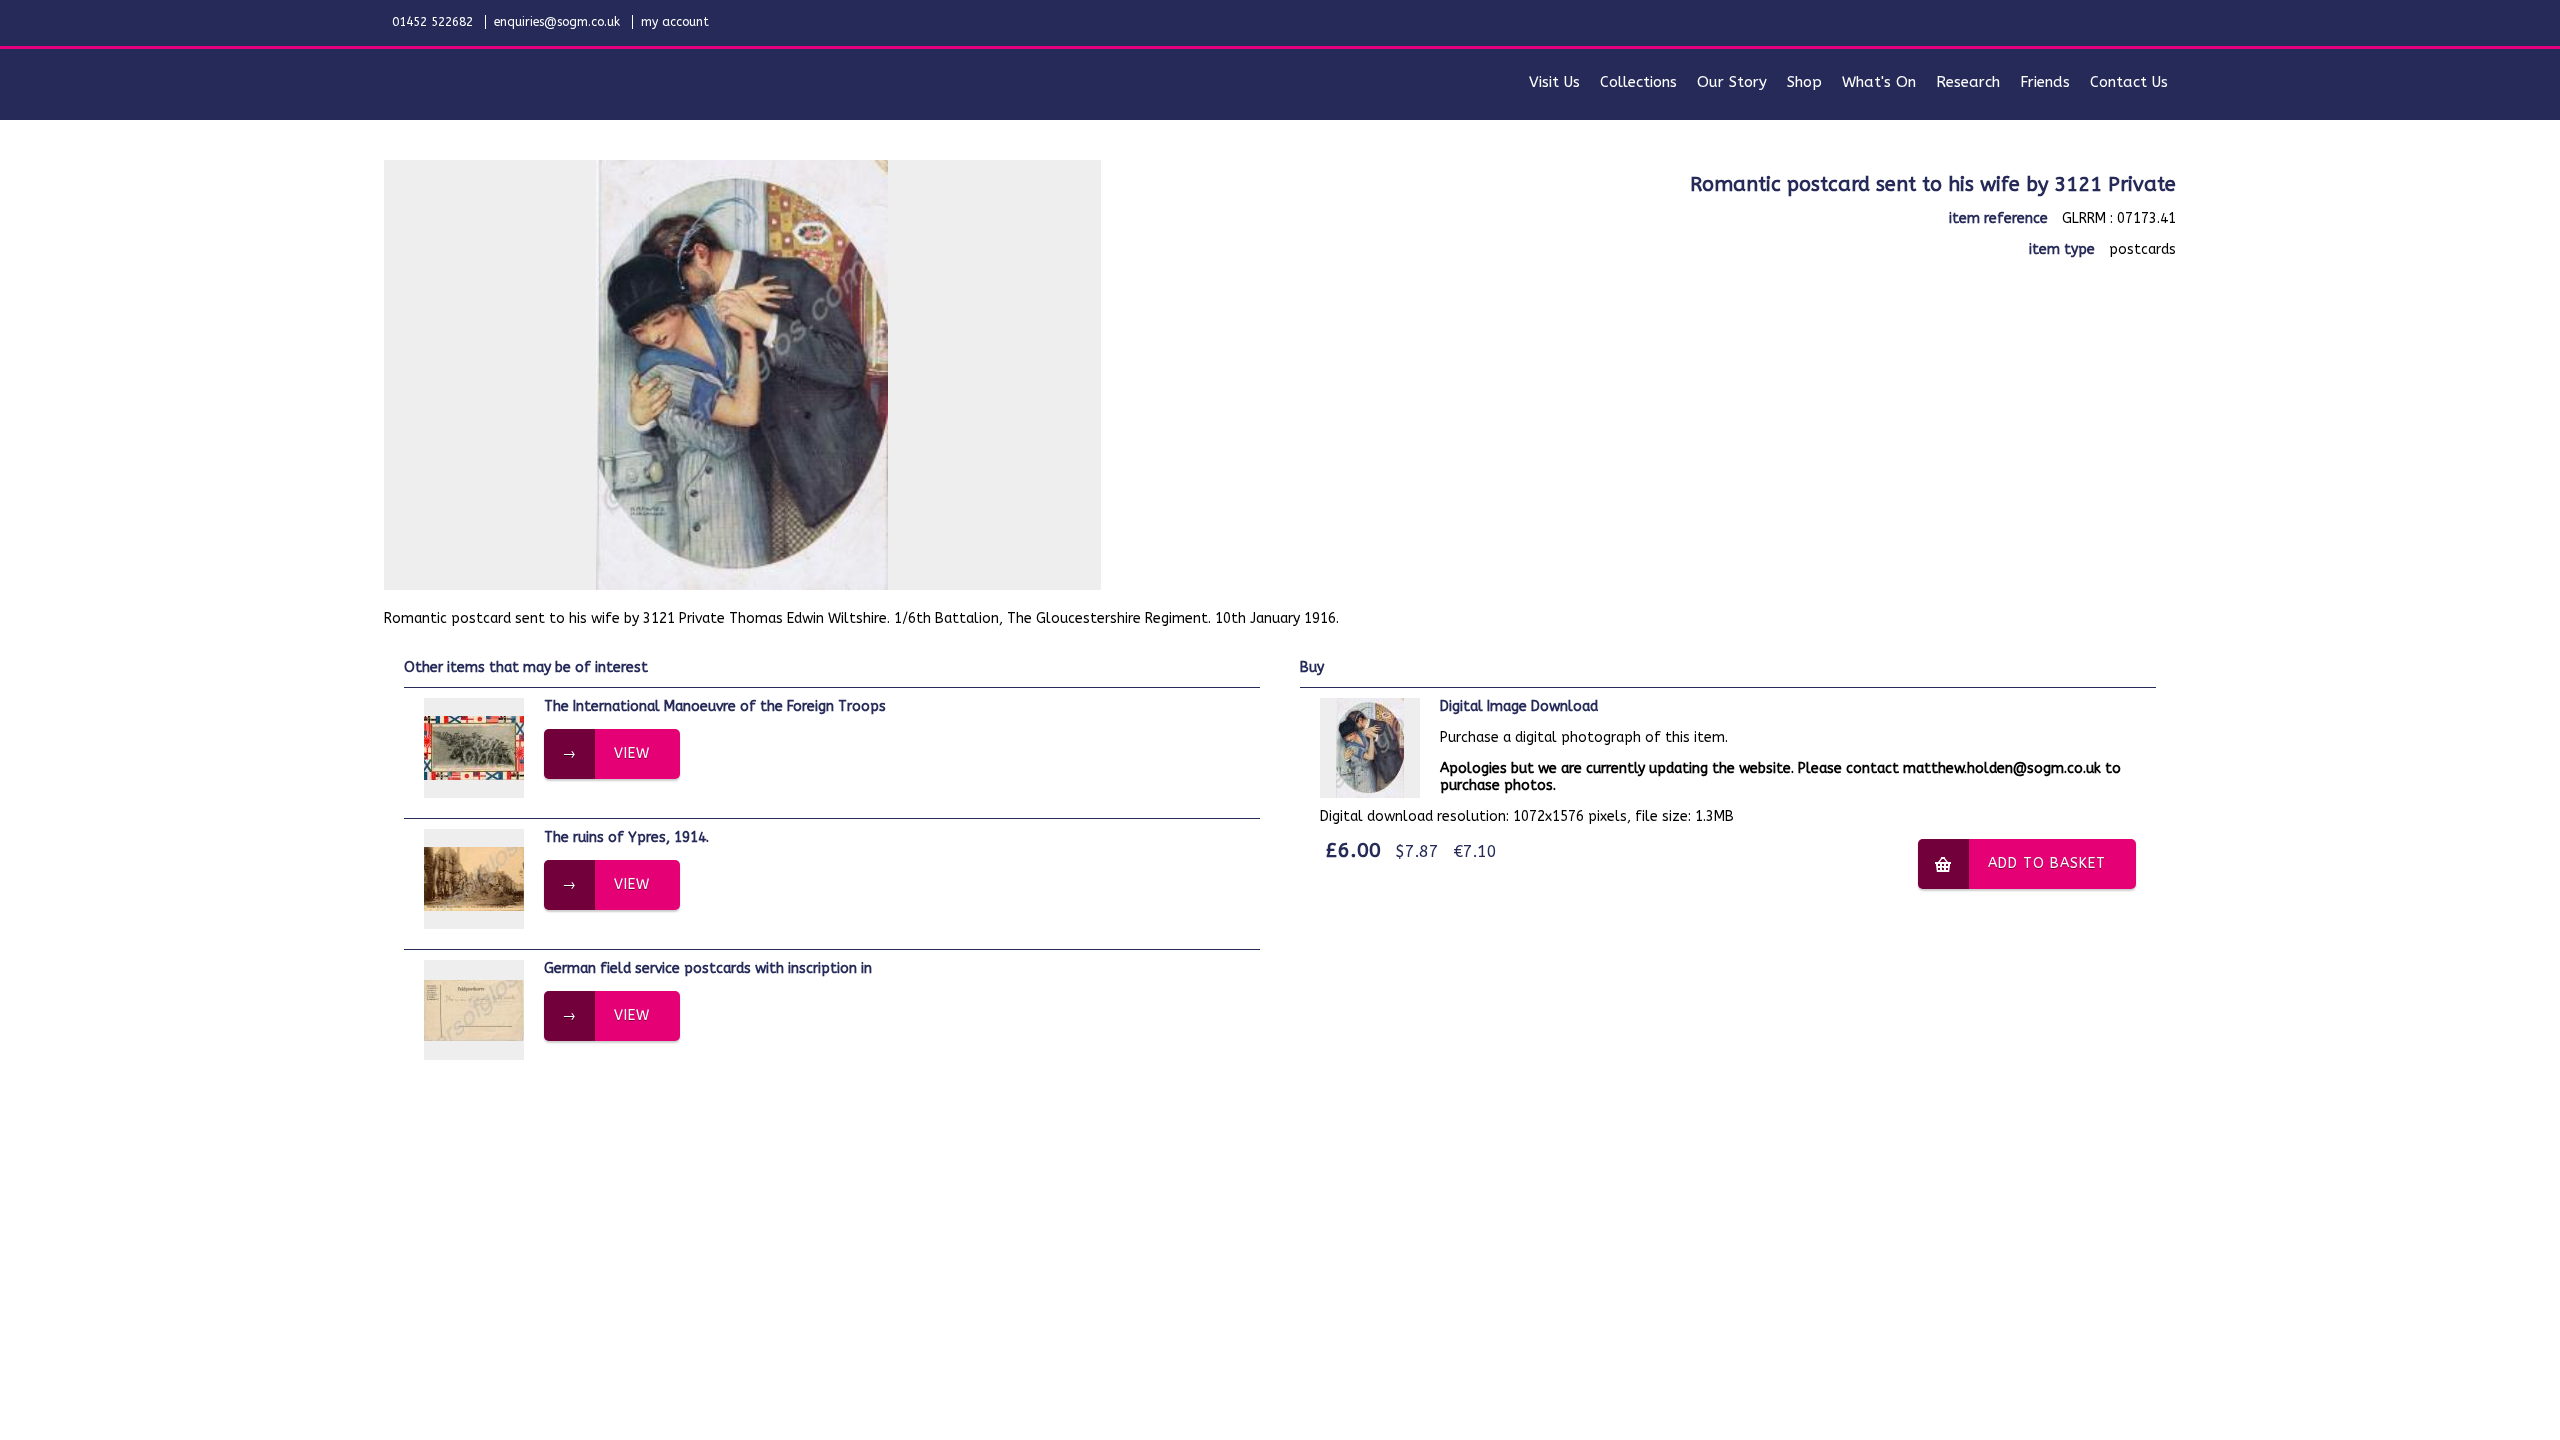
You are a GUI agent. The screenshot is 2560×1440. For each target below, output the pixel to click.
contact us (2129, 82)
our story (1732, 82)
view (632, 753)
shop (1804, 82)
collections (1638, 82)
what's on (1879, 82)
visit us (1554, 82)
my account (675, 22)
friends (2045, 82)
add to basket (2047, 863)
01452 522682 (432, 22)
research (1968, 82)
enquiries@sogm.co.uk (557, 22)
